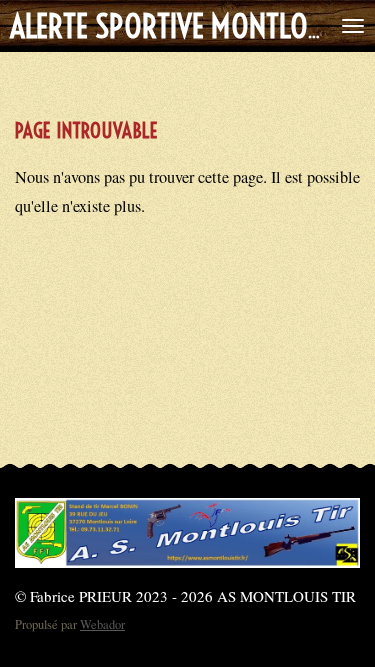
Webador (102, 624)
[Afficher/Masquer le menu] (353, 26)
